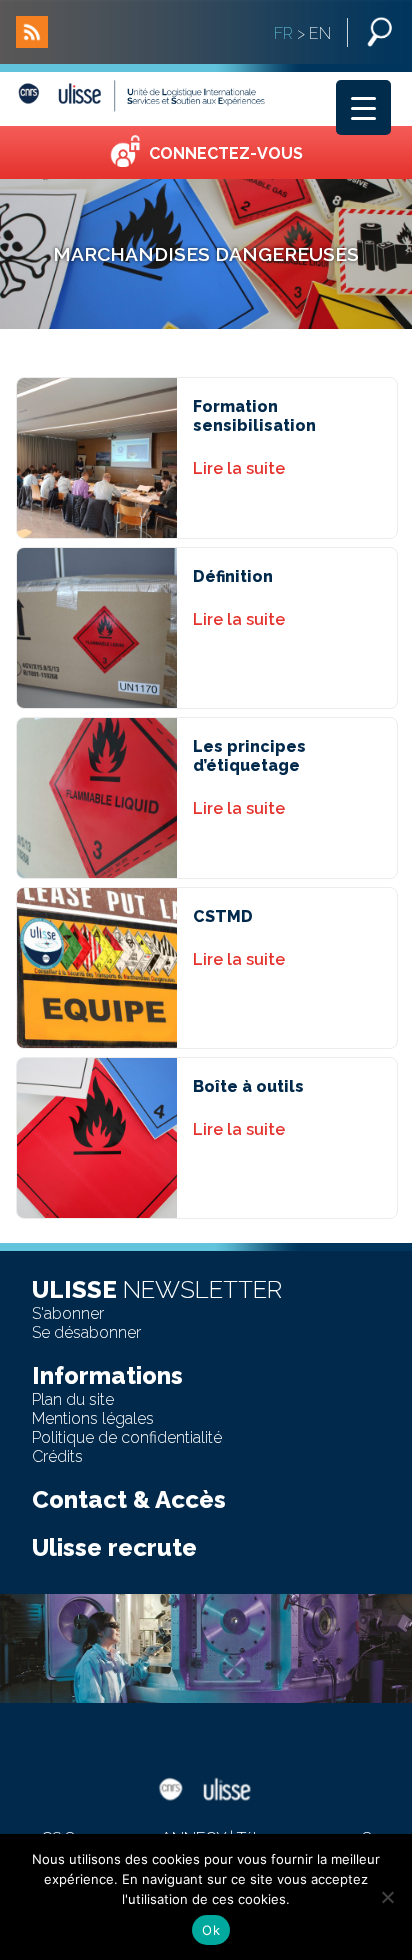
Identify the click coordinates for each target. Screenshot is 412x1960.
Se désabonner (86, 1332)
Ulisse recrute (114, 1547)
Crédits (57, 1456)
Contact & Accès (129, 1499)
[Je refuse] (387, 1897)
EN (320, 33)
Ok (211, 1930)
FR (283, 33)
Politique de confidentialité (127, 1437)
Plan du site (73, 1399)
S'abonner (68, 1313)
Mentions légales (93, 1418)
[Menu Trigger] (363, 107)
